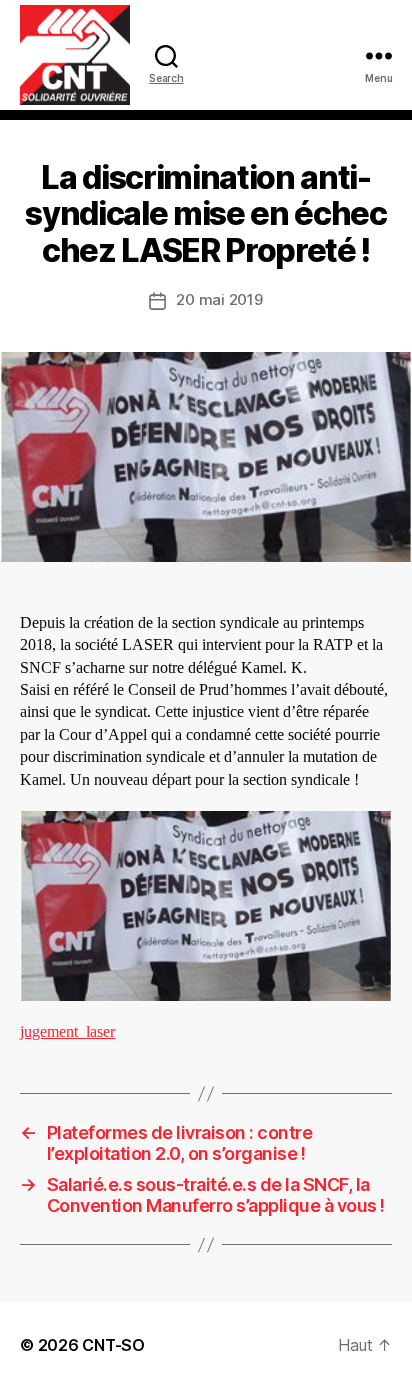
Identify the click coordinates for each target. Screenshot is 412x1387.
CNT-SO (113, 1345)
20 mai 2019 (219, 299)
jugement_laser (67, 1032)
